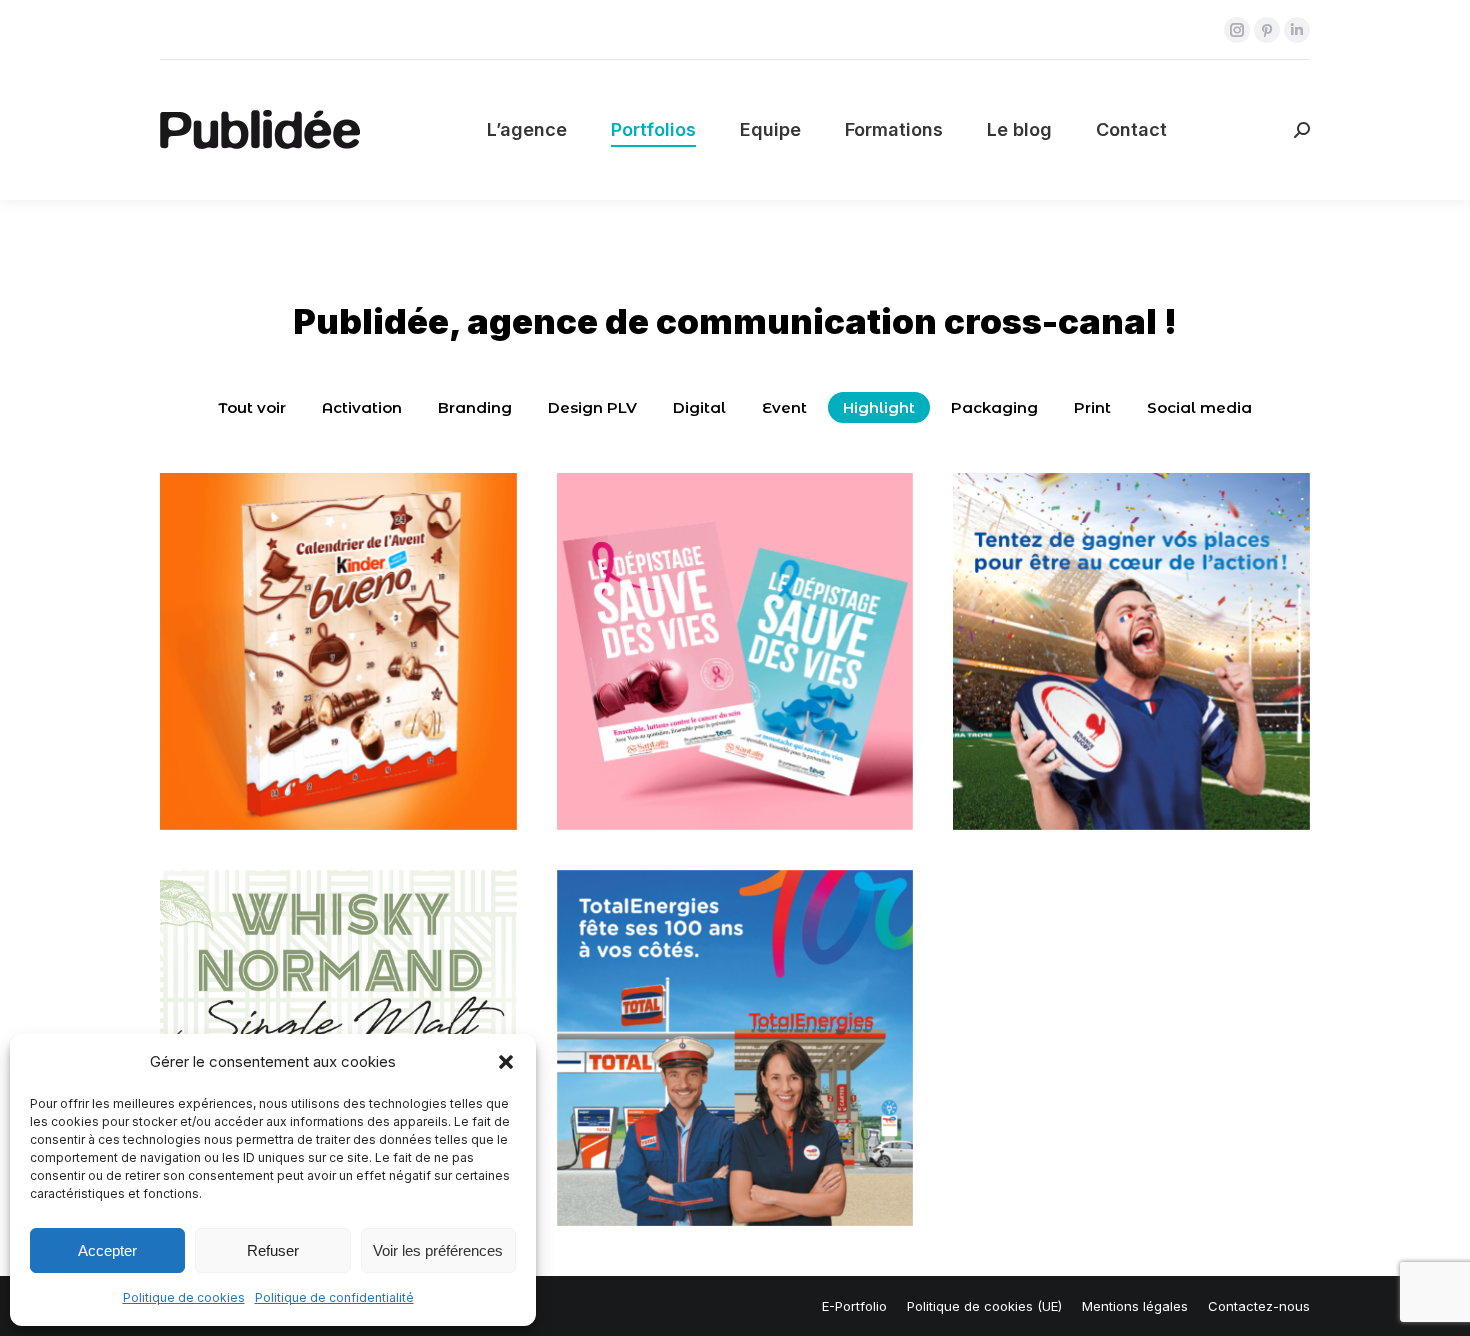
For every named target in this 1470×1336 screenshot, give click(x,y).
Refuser (273, 1250)
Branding (475, 407)
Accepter (107, 1250)
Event (784, 407)
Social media (1199, 407)
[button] (506, 1062)
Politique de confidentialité (334, 1297)
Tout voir (252, 407)
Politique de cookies (184, 1297)
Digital (699, 407)
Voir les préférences (438, 1250)
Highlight (879, 407)
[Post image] (338, 651)
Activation (362, 407)
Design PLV (592, 407)
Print (1092, 407)
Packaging (994, 407)
